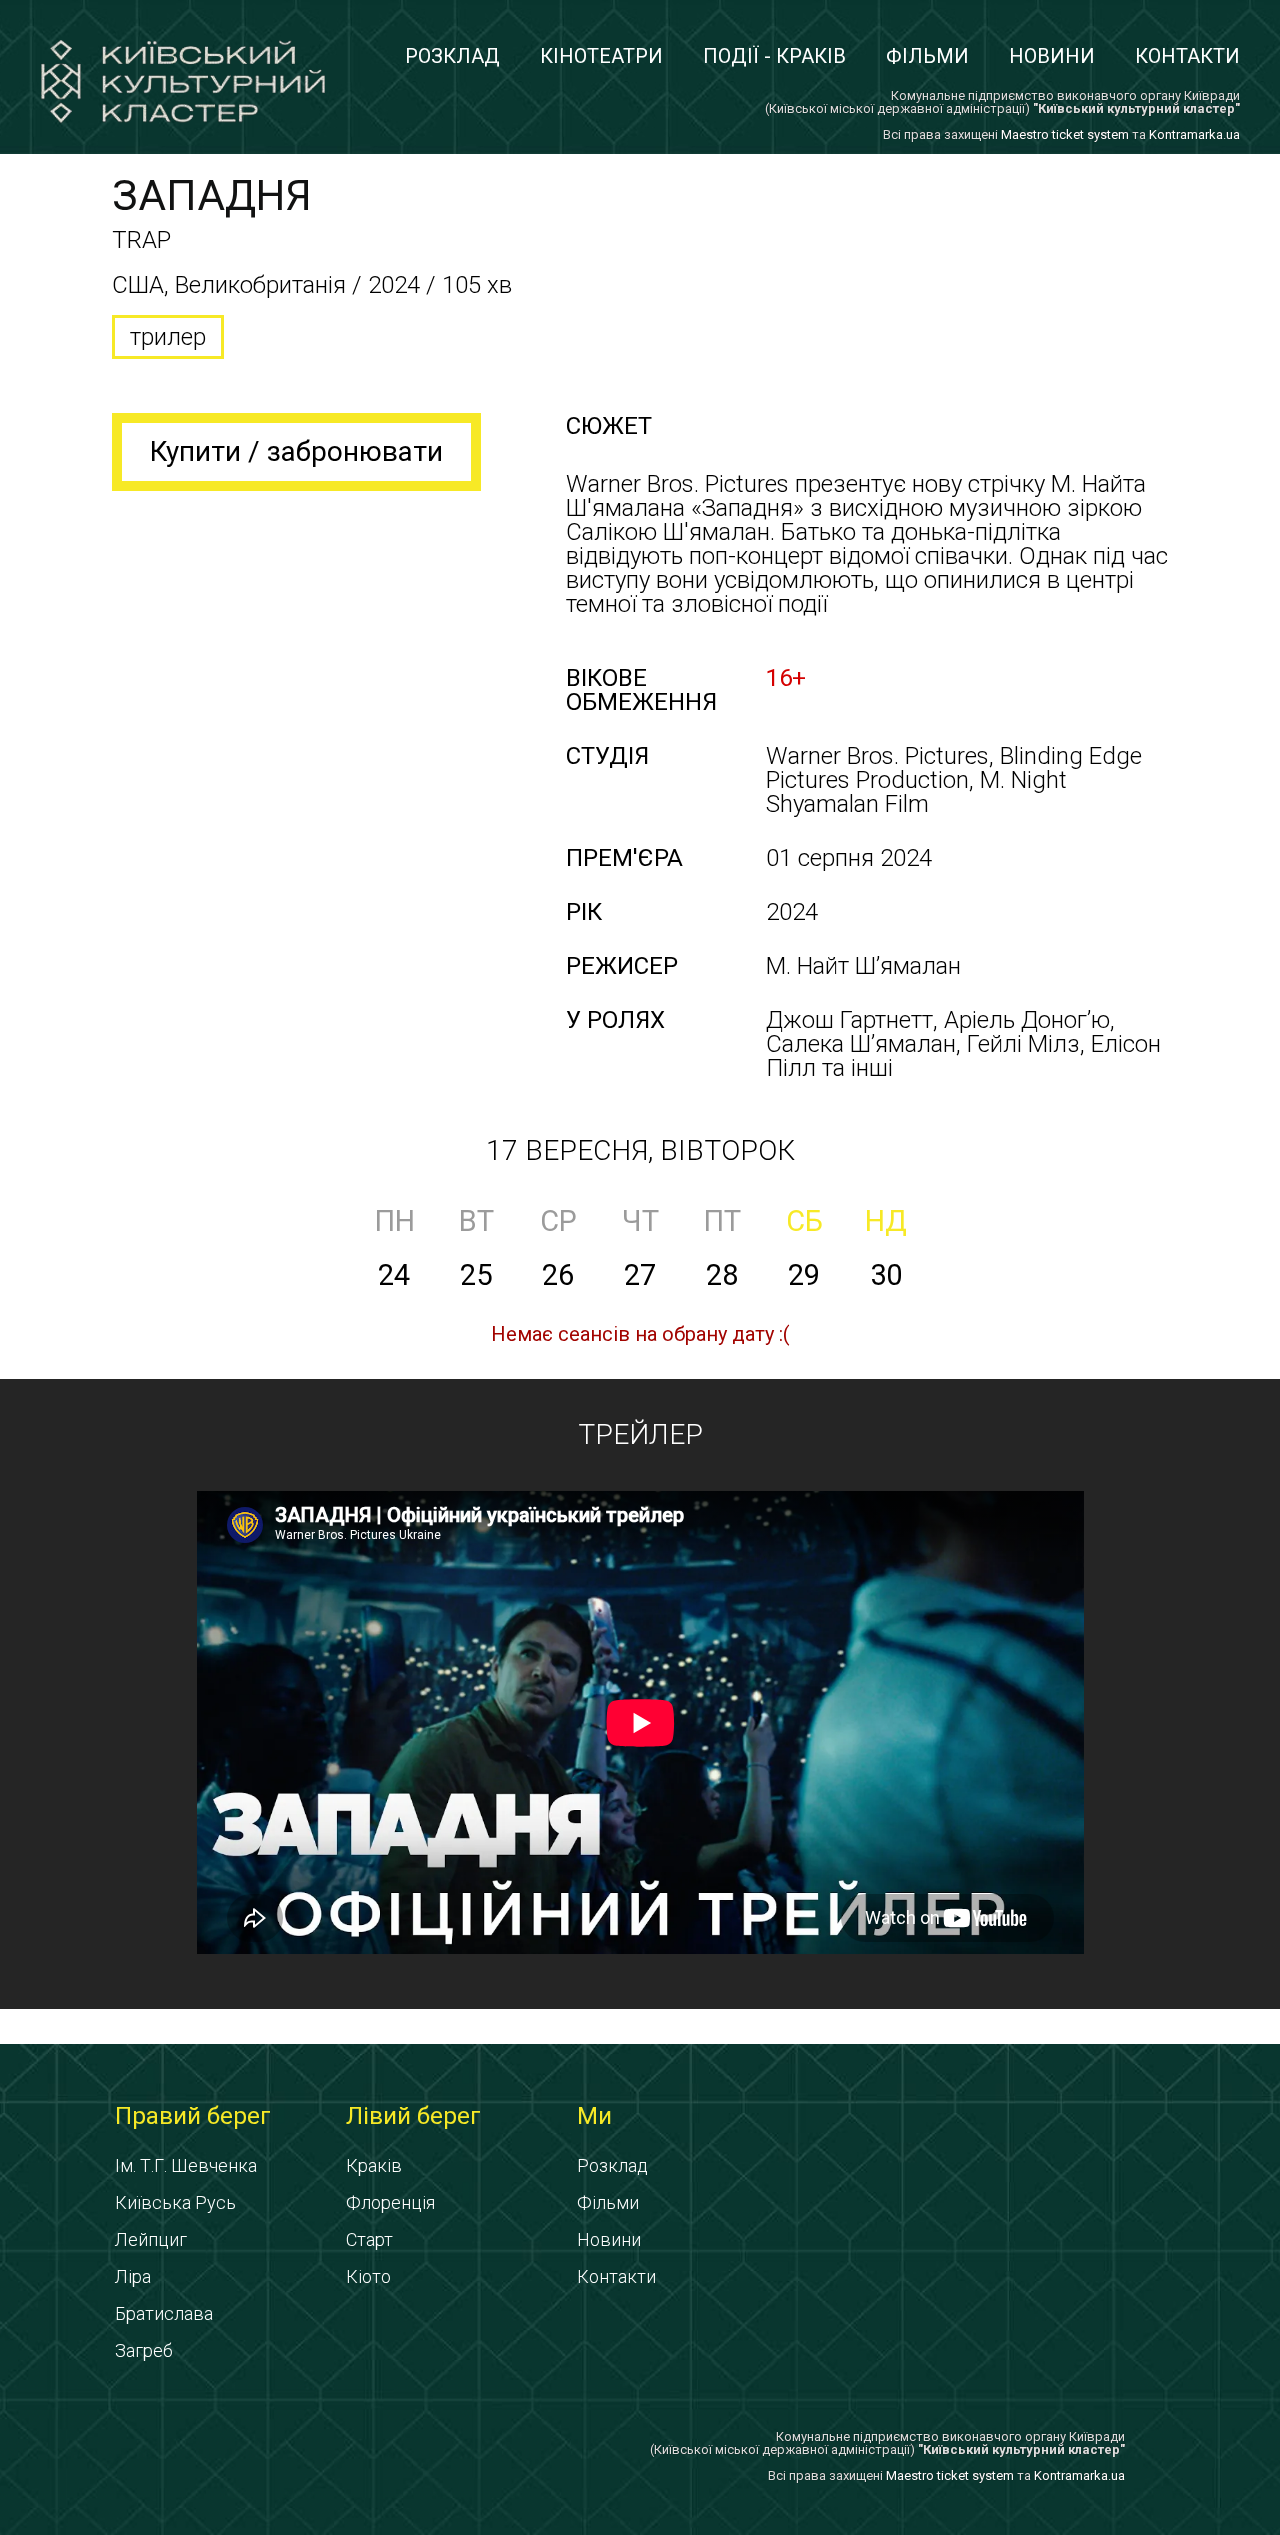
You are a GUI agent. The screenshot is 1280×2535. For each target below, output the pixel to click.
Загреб (144, 2350)
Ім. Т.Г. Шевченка (186, 2165)
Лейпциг (151, 2239)
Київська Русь (175, 2202)
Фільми (927, 56)
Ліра (133, 2276)
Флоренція (390, 2202)
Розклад (452, 56)
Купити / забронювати (296, 451)
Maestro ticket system (1065, 134)
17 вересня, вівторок (640, 1150)
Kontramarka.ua (1194, 134)
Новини (1052, 56)
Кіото (368, 2276)
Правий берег (193, 2116)
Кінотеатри (601, 56)
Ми (594, 2116)
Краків (374, 2165)
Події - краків (774, 56)
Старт (369, 2239)
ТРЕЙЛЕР (640, 1434)
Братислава (164, 2313)
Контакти (1187, 56)
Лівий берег (413, 2116)
